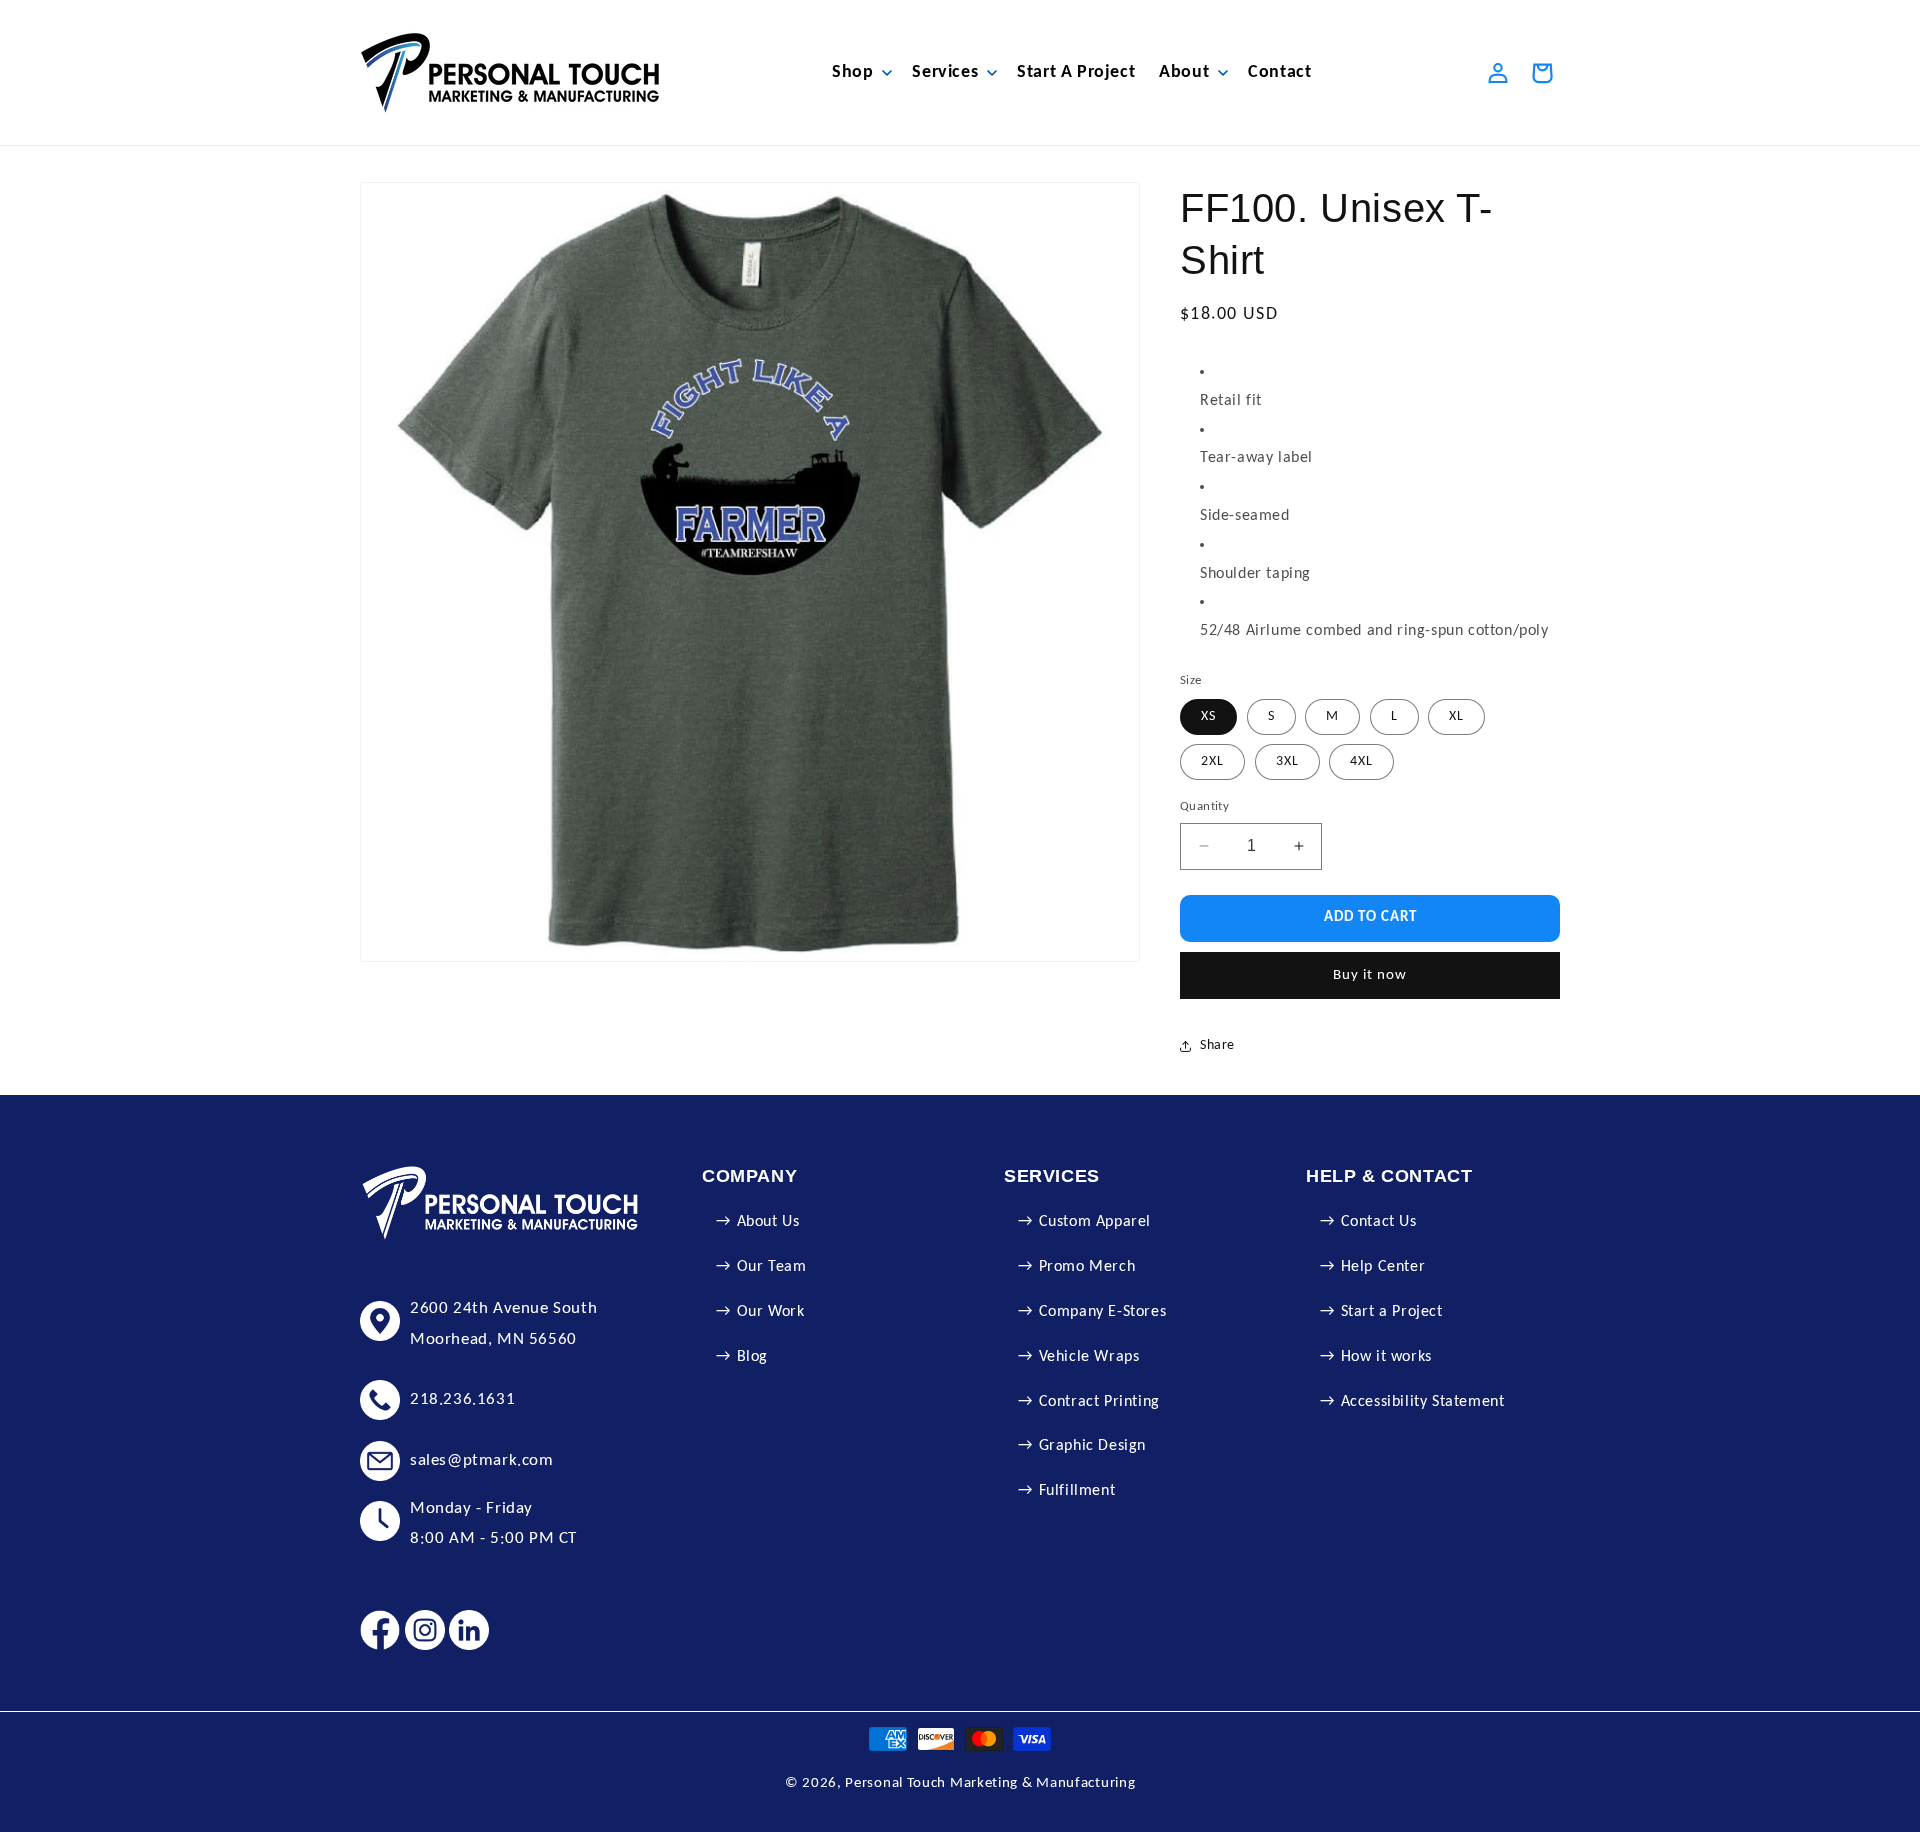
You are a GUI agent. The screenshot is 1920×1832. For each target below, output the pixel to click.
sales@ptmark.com (482, 1460)
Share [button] (1217, 1045)
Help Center (1383, 1267)
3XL (1287, 761)
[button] (860, 72)
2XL (1212, 761)
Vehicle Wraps (1089, 1357)
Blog (752, 1357)
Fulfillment (1077, 1491)
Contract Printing (1099, 1402)
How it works (1386, 1357)
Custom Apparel (1095, 1222)
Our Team (772, 1267)
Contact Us (1379, 1222)
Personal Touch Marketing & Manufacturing (990, 1783)
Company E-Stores (1103, 1312)
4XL (1361, 761)
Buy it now (1370, 975)
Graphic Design (1092, 1446)
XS (1208, 716)
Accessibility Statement (1423, 1402)
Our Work (771, 1312)
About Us (768, 1222)
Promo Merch (1087, 1267)
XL (1456, 716)
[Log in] (1498, 73)
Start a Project (1392, 1312)
